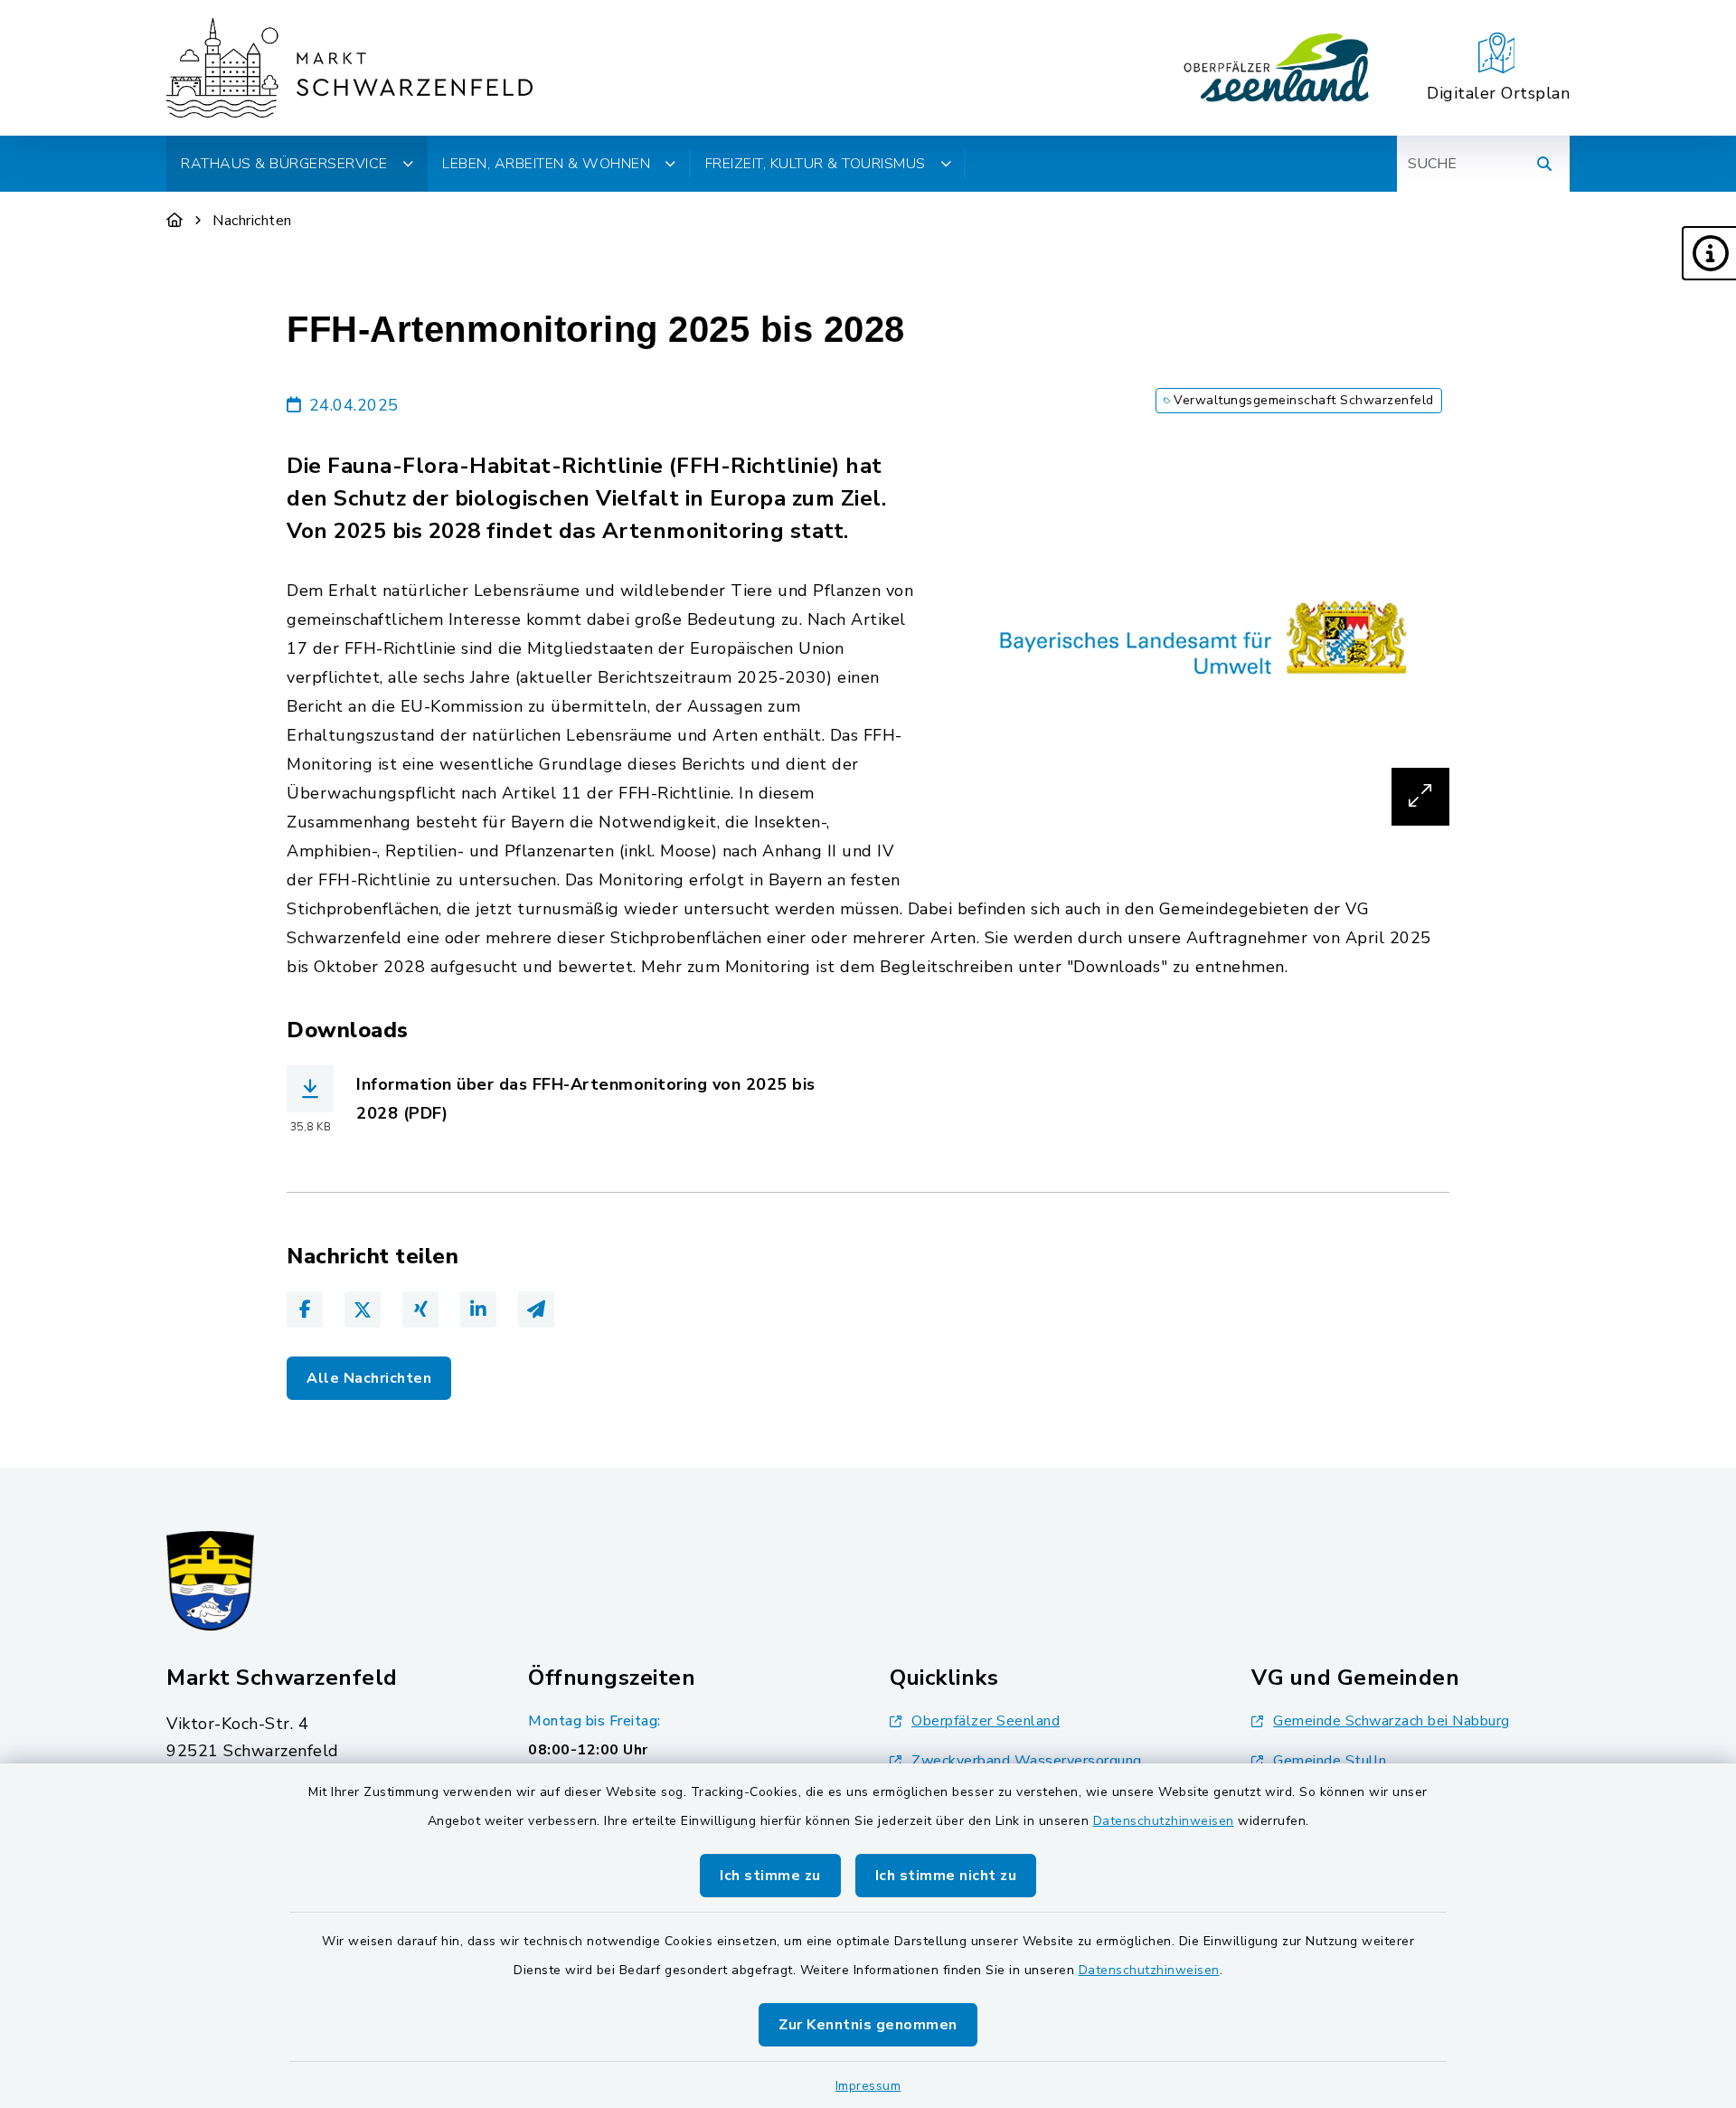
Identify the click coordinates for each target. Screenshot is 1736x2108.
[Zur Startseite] (175, 221)
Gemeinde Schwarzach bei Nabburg (1392, 1721)
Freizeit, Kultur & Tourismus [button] (816, 164)
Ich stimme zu (770, 1876)
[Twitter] (363, 1309)
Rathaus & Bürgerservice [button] (284, 164)
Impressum (868, 2086)
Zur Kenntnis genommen (868, 2025)
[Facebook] (305, 1309)
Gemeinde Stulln (1330, 1761)
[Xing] (420, 1309)
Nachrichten (252, 221)
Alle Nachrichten (369, 1378)
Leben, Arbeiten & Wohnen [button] (546, 164)
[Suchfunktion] (1544, 164)
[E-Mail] (536, 1309)
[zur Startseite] (349, 68)
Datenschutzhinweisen (1164, 1821)
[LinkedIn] (478, 1309)
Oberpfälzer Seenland (986, 1721)
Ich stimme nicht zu (946, 1876)
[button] (1709, 253)
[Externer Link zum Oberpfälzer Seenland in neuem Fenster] (1277, 68)
